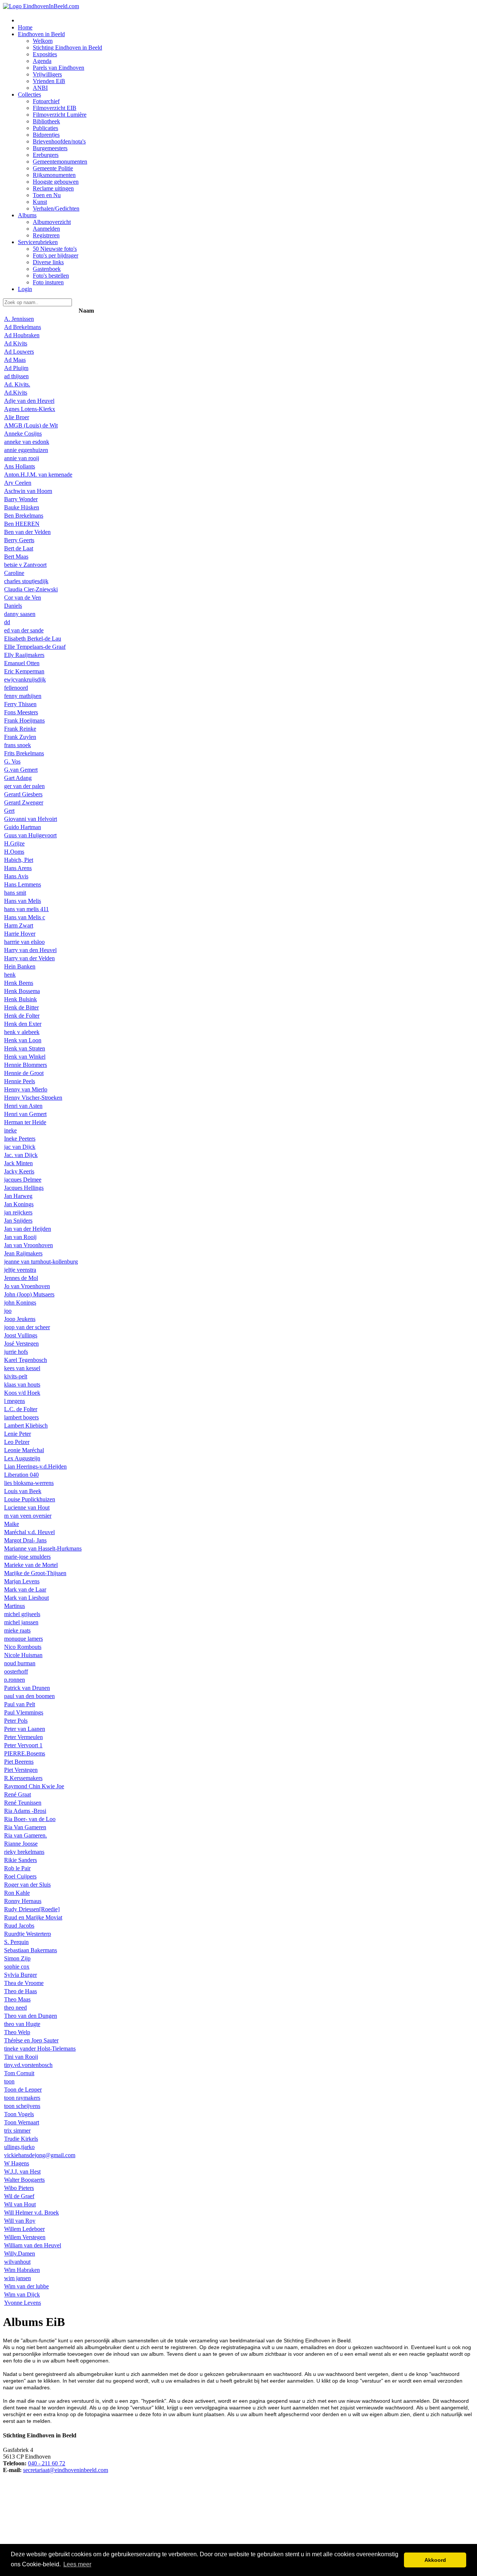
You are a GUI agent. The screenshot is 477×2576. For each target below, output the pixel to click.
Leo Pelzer (17, 1442)
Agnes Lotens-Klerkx (30, 409)
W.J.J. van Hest (22, 2172)
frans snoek (18, 745)
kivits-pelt (16, 1376)
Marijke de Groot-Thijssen (35, 1573)
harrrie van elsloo (24, 942)
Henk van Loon (23, 1040)
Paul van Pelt (20, 1704)
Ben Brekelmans (24, 516)
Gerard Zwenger (24, 802)
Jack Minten (18, 1163)
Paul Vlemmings (24, 1712)
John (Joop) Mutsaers (29, 1294)
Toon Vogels (19, 2114)
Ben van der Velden (27, 532)
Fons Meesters (21, 712)
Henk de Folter (22, 1016)
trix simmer (17, 2131)
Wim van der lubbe (26, 2286)
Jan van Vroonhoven (29, 1245)
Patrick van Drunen (27, 1688)
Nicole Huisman (23, 1655)
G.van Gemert (21, 770)
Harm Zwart (19, 925)
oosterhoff (16, 1671)
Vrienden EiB (49, 81)
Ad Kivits (16, 343)
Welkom (43, 41)
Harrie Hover (20, 934)
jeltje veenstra (20, 1270)
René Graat (18, 1794)
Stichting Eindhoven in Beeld (67, 48)
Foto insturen (48, 282)
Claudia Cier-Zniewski (31, 589)
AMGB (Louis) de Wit (31, 425)
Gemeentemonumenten (60, 162)
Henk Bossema (22, 991)
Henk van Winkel (25, 1057)
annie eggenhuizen (26, 450)
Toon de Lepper (23, 2090)
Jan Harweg (18, 1196)
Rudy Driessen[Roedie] (32, 1909)
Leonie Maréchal (24, 1450)
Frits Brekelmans (24, 753)
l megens (15, 1401)
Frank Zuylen (20, 737)
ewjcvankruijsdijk (25, 679)
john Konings (20, 1303)
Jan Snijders (18, 1221)
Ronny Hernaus (23, 1901)
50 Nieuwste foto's (55, 249)
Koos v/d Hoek (22, 1393)
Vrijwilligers (47, 74)
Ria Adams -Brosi (25, 1811)
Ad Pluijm (16, 368)
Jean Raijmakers (23, 1253)
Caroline (14, 573)
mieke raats (17, 1630)
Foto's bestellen (51, 276)
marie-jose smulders (27, 1557)
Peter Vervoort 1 (23, 1745)
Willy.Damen (20, 2253)
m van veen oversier (28, 1516)
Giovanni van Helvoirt (31, 819)
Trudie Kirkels (21, 2139)
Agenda (42, 61)
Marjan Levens (22, 1581)
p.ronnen (15, 1680)
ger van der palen (24, 786)
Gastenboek (47, 269)
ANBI (40, 88)
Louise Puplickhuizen (30, 1499)
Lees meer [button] (77, 2564)
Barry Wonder (21, 499)
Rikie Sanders (20, 1860)
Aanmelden (46, 229)
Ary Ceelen (18, 483)
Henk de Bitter (21, 1007)
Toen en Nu (47, 195)
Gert (9, 811)
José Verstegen (21, 1344)
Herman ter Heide (25, 1122)
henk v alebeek (22, 1032)
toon (9, 2081)
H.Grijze (14, 843)
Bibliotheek (46, 121)
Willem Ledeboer (24, 2229)
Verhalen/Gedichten (56, 208)
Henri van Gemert (25, 1114)
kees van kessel (22, 1368)
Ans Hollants (20, 466)
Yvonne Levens (23, 2303)
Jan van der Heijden (28, 1229)
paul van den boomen (29, 1696)
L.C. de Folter (21, 1409)
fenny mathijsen (23, 696)
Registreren (46, 235)
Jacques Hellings (24, 1188)
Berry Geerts (19, 540)
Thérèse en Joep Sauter (31, 2040)
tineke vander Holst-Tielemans (40, 2049)
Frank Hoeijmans (24, 720)
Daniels (13, 606)
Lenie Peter (18, 1434)
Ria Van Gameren (25, 1827)
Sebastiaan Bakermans (31, 1950)
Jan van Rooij (20, 1237)
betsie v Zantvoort (25, 565)
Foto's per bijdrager (56, 255)
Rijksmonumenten (54, 175)
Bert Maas (16, 557)
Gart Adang (18, 778)
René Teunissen (23, 1803)
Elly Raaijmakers (24, 655)
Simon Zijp (17, 1958)
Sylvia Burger (20, 1975)
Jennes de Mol (21, 1278)
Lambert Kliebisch (26, 1426)
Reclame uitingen (53, 188)
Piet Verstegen (21, 1770)
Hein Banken (20, 966)
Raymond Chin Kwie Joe (34, 1786)
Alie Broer (17, 417)
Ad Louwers (19, 352)
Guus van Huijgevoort (30, 835)
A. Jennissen (19, 319)
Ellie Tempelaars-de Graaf (35, 647)
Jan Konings (19, 1204)
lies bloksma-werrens (29, 1483)
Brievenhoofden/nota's (59, 141)
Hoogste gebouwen (56, 182)
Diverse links (48, 262)
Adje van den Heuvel (29, 401)
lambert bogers (21, 1417)
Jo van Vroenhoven (27, 1286)
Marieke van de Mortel (31, 1565)
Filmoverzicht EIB (55, 108)
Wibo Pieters (19, 2188)
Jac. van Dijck (21, 1155)
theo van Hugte (22, 2024)
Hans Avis (16, 876)
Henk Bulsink (20, 999)
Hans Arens (18, 868)
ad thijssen (16, 376)
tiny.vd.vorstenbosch (28, 2065)
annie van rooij (22, 458)
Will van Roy (20, 2221)
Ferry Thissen (20, 704)
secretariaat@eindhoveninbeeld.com (66, 2470)
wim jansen (18, 2278)
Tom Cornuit (19, 2073)
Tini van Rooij (21, 2057)
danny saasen (20, 614)
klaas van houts (22, 1385)
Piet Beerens (19, 1762)
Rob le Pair (17, 1868)
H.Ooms (14, 852)
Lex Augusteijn (22, 1458)
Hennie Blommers (26, 1065)
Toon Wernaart (22, 2122)
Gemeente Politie (53, 168)
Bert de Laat (19, 548)
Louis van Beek (23, 1491)
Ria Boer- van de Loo (30, 1819)
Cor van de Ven (23, 598)
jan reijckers (18, 1212)
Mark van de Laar (25, 1589)
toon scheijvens (22, 2106)
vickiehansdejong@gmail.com (40, 2155)
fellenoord (16, 688)
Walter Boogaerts (24, 2180)
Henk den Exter (23, 1024)
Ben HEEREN (22, 524)
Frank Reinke (20, 729)
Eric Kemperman (24, 671)
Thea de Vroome (24, 1983)
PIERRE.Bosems (25, 1753)
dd (7, 622)
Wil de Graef (19, 2196)
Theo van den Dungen (31, 2016)
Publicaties (45, 128)
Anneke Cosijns (23, 434)
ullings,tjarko (19, 2147)
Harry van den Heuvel (30, 950)
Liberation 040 (21, 1475)
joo (8, 1311)
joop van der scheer (27, 1327)
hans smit (15, 893)
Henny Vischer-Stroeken (33, 1098)
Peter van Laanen (25, 1729)
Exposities (45, 54)
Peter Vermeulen (23, 1737)
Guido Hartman (23, 827)
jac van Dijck (20, 1147)
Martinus (15, 1606)
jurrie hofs (16, 1352)
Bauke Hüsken (22, 507)
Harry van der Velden (29, 958)
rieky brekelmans (24, 1852)
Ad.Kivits (16, 393)
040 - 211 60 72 (47, 2463)
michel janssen (21, 1622)
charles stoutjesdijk (26, 581)
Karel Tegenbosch (26, 1360)
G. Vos (12, 761)
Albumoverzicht (52, 222)
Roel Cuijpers (20, 1876)
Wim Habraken (22, 2270)
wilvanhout (17, 2262)
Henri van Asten (23, 1106)
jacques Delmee (23, 1180)
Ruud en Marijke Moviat (33, 1917)
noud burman (20, 1663)
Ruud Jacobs (19, 1926)
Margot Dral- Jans (25, 1540)
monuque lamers (23, 1639)
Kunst (40, 202)
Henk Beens (19, 983)
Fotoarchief (46, 101)
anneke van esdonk (27, 442)
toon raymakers (22, 2098)
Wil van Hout (20, 2204)
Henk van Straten (25, 1048)
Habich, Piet (19, 860)
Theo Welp (17, 2032)
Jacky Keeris (19, 1171)
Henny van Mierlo (26, 1089)
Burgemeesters (50, 148)
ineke (10, 1130)
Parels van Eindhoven (59, 68)
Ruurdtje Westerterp (28, 1934)
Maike (12, 1524)
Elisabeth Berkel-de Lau (33, 639)
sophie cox (17, 1967)
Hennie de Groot (24, 1073)
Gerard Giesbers (23, 794)
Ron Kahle (17, 1893)
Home (25, 27)
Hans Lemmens (23, 884)
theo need (15, 2008)
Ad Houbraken (22, 335)
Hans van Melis (23, 901)
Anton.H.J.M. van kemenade (38, 475)
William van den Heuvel (33, 2245)
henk (10, 975)
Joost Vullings (21, 1335)
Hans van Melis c (25, 917)
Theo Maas (17, 1999)
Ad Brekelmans (23, 327)
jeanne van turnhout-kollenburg (41, 1262)
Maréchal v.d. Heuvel (29, 1532)
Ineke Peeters (20, 1139)
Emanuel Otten (22, 663)
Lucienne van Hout (27, 1507)
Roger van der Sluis (27, 1885)
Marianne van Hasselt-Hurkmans (43, 1548)
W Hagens (17, 2163)
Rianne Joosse (21, 1844)
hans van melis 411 (26, 909)
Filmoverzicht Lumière (60, 115)
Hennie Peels (20, 1081)
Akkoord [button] (435, 2560)
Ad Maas (15, 360)
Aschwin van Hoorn (28, 491)
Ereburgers (46, 155)
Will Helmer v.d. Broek (31, 2212)
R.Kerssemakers (23, 1778)
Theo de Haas (20, 1991)
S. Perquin (16, 1942)
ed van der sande (24, 630)
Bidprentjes (46, 135)
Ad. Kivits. (17, 384)
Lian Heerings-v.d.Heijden (35, 1466)
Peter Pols (16, 1721)
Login (25, 289)
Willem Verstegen (25, 2237)
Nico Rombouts (23, 1647)
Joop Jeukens (20, 1319)
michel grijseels (22, 1614)
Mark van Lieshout (26, 1598)
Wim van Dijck (22, 2294)
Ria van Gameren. (26, 1835)
